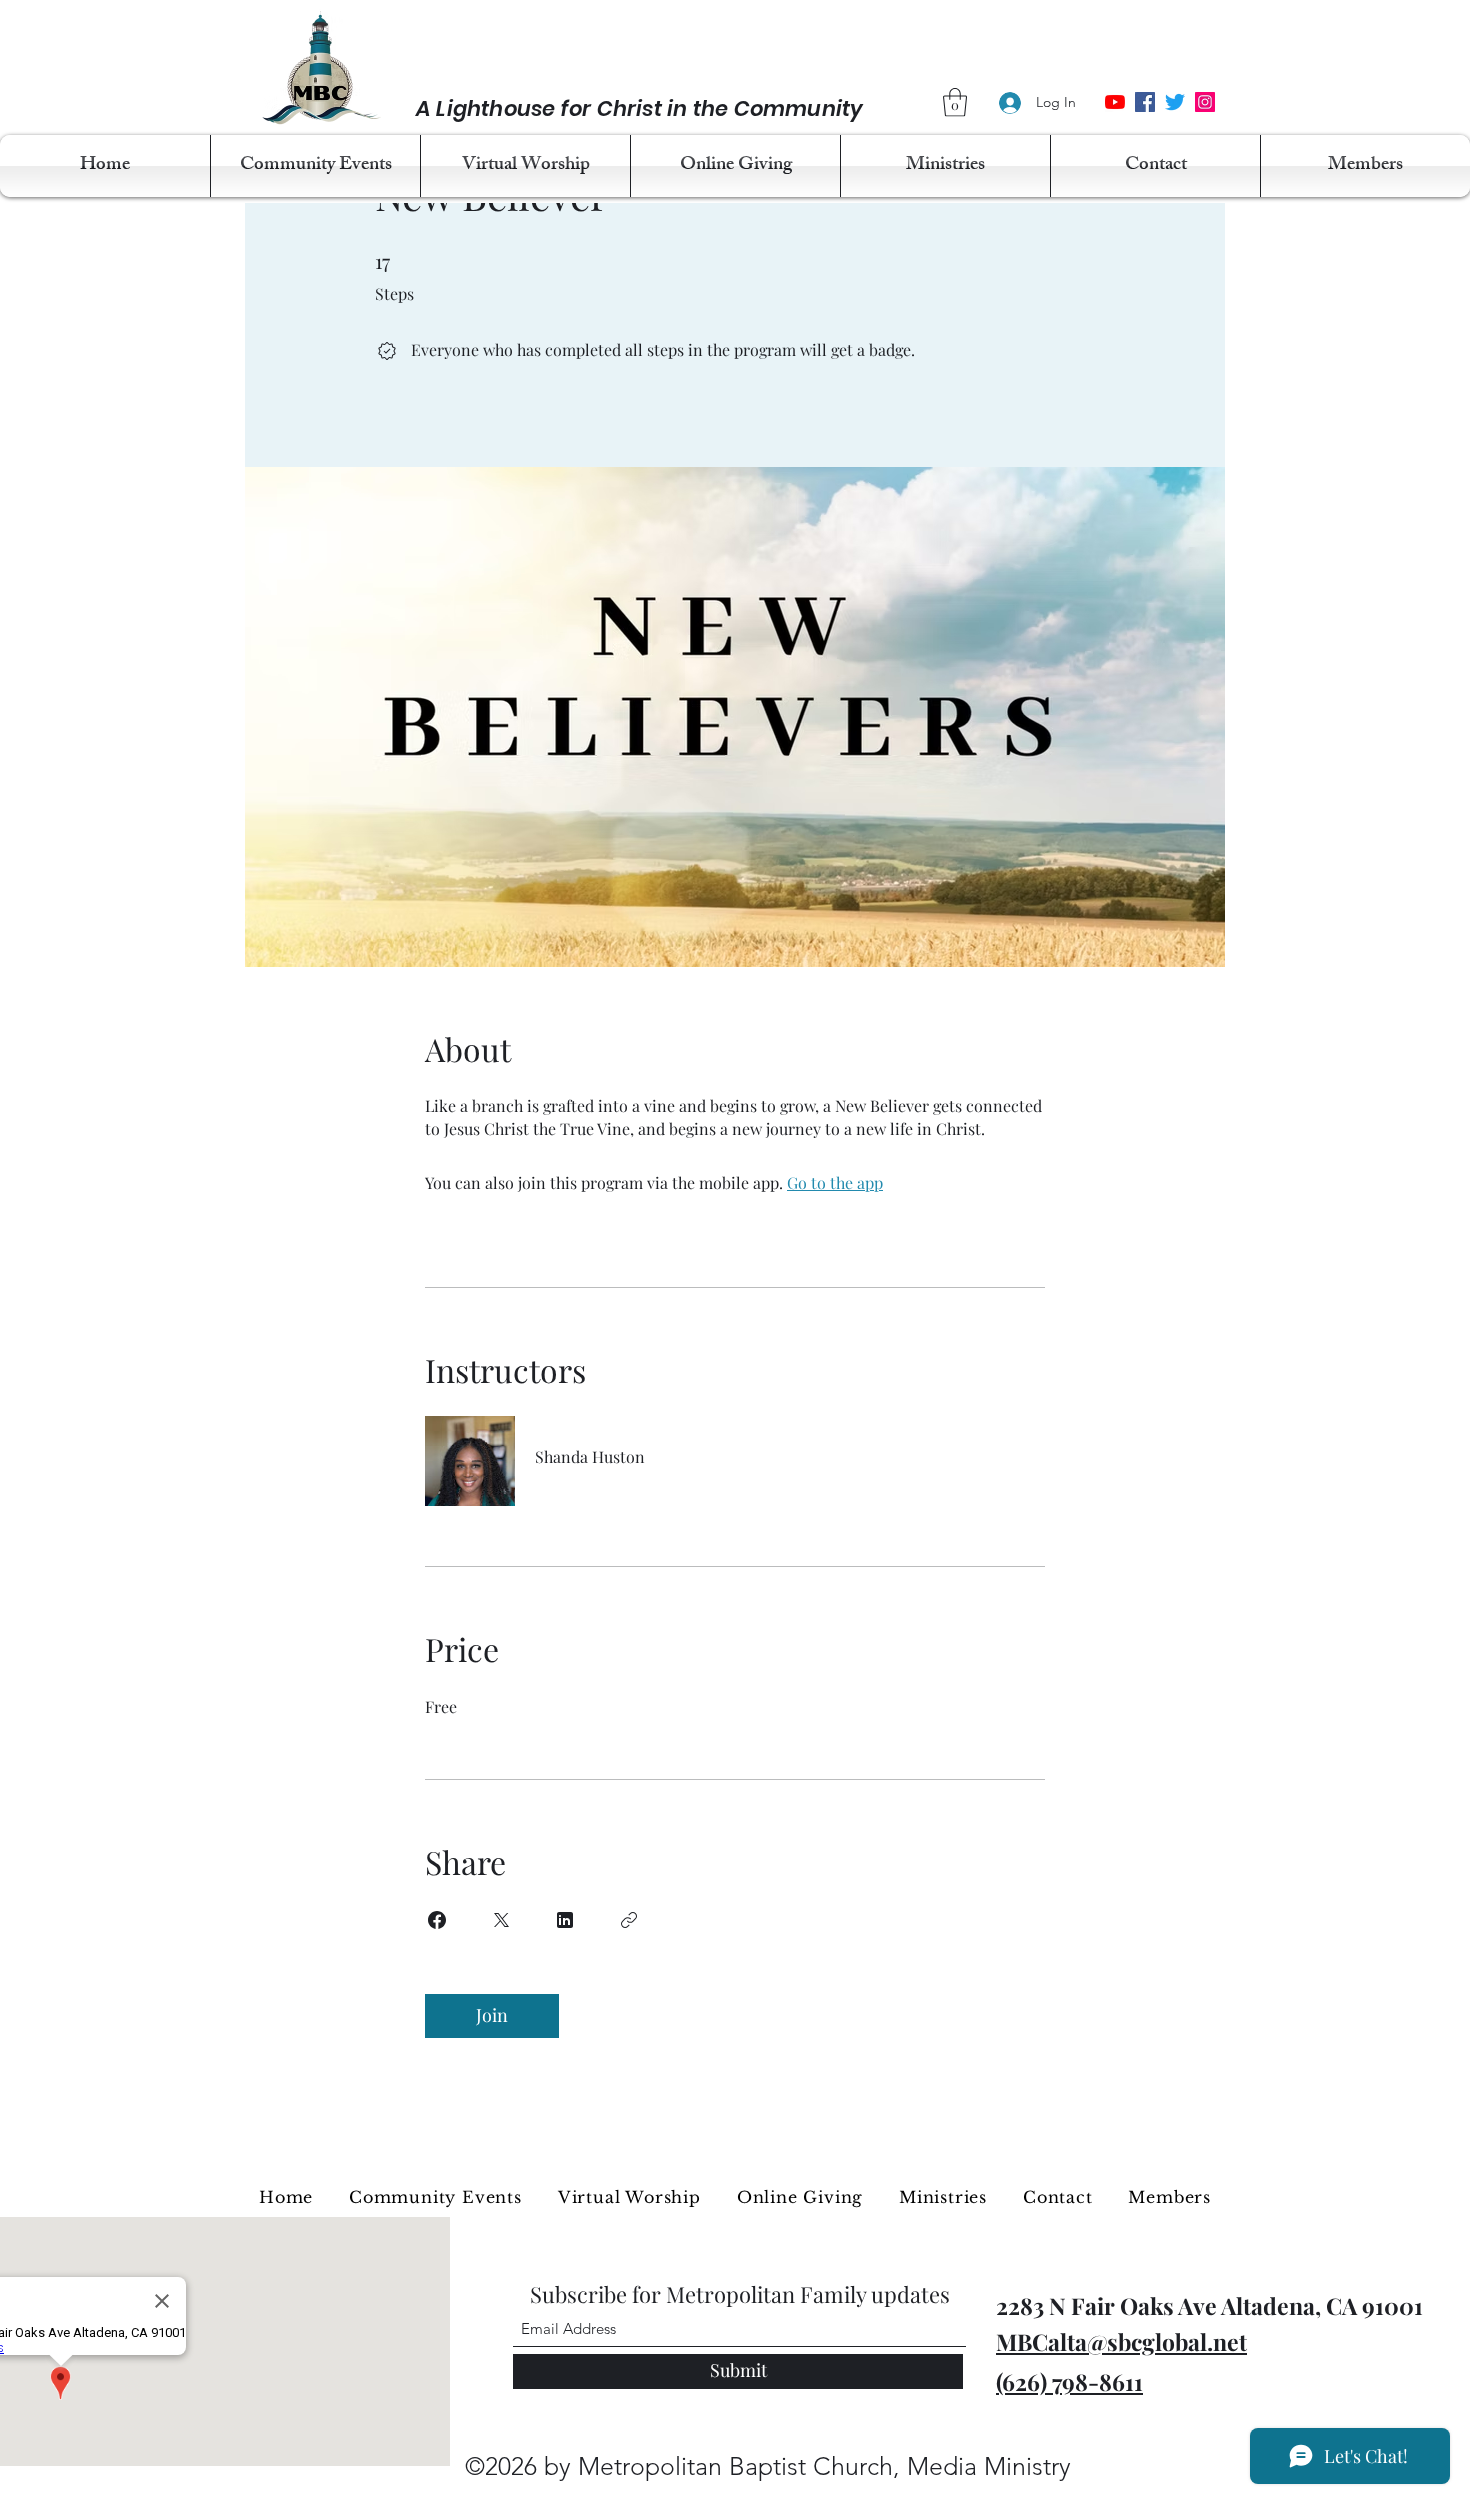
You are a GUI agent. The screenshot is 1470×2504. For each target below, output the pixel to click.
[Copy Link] (629, 1920)
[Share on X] (501, 1920)
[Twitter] (1175, 102)
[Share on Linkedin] (565, 1920)
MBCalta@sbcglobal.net (1121, 2341)
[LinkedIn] (1205, 102)
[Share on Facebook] (437, 1920)
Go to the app (835, 1182)
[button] (955, 102)
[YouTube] (1115, 102)
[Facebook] (1145, 102)
